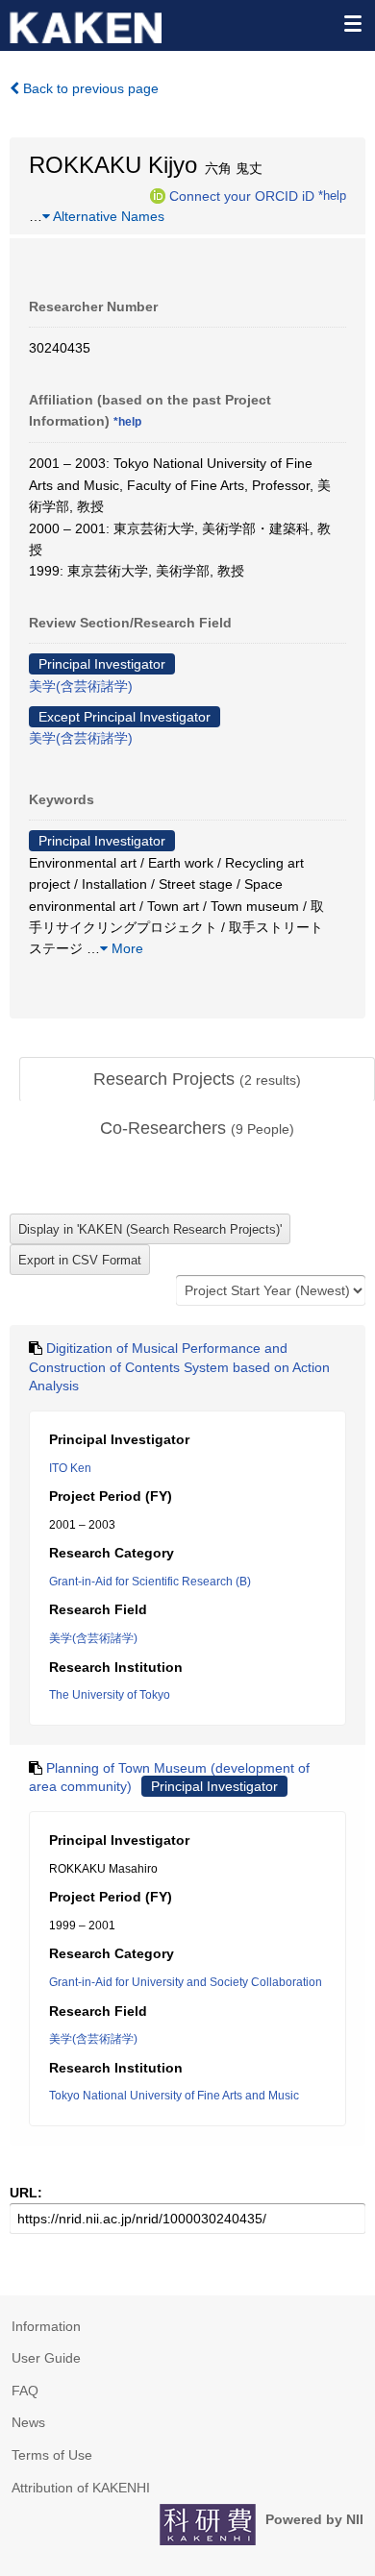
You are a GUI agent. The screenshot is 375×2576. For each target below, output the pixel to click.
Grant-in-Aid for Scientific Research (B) (150, 1582)
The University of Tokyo (110, 1695)
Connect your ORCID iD (242, 195)
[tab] (197, 1080)
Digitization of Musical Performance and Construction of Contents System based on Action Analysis (179, 1367)
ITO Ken (70, 1468)
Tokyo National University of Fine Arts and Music (174, 2096)
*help (332, 195)
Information (46, 2326)
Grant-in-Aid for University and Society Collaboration (186, 1982)
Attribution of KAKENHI (81, 2488)
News (28, 2422)
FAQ (25, 2391)
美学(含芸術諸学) (81, 686)
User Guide (46, 2358)
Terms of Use (52, 2455)
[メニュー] (352, 23)
